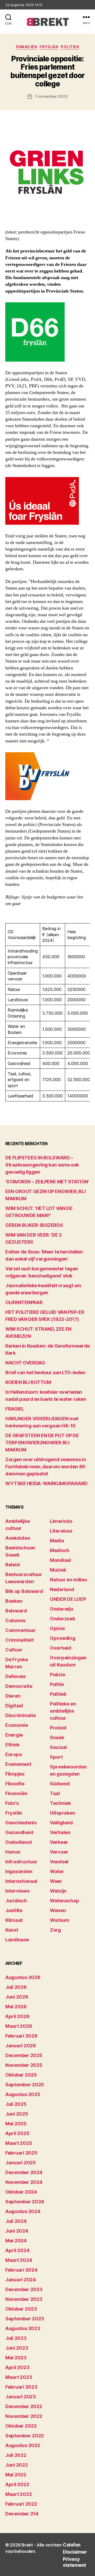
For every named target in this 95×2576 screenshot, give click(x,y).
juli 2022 (16, 2455)
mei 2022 (16, 2475)
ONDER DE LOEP (68, 1599)
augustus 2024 (23, 2211)
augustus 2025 (23, 2094)
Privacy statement (74, 2562)
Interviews (17, 1891)
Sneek (57, 1737)
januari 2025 (21, 2163)
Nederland (62, 1589)
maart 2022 (18, 2494)
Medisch (60, 1550)
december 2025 (24, 2055)
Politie (57, 1684)
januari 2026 (21, 2046)
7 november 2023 (51, 96)
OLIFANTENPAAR (24, 1302)
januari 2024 (21, 2280)
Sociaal (58, 1747)
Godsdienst (18, 1842)
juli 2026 (16, 1987)
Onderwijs (62, 1609)
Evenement (18, 1764)
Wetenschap (64, 1901)
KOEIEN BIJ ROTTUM (28, 1382)
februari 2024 (21, 2270)
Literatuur (61, 1531)
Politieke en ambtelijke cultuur (63, 1711)
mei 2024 (16, 2241)
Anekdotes (18, 1538)
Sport (56, 1757)
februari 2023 (21, 2387)
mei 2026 (16, 2007)
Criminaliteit (20, 1640)
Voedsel (59, 1862)
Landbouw (17, 1940)
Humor (13, 1852)
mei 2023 (16, 2358)
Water (57, 1871)
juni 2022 (17, 2465)
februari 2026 (21, 2036)
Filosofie (15, 1784)
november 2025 (24, 2065)
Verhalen (60, 1832)
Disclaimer (75, 2552)
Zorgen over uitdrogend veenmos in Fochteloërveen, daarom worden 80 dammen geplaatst (46, 1467)
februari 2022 (21, 2504)
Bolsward (16, 1611)
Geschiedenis (21, 1823)
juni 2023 (17, 2348)
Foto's (12, 1803)
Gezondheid (19, 1832)
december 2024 (24, 2172)
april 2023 (17, 2367)
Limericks (61, 1521)
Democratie (19, 1686)
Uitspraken (62, 1813)
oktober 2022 (21, 2426)
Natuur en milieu (68, 1580)
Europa (13, 1754)
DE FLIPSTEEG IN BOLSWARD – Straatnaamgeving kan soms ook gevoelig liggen (42, 1165)
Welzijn (58, 1891)
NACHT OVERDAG (25, 1363)
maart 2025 (19, 2143)
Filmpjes (15, 1774)
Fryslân (49, 47)
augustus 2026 (23, 1977)
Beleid (12, 1565)
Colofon (72, 2545)
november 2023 (24, 2299)
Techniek (60, 1803)
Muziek (58, 1570)
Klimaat (14, 1920)
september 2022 (25, 2436)
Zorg (55, 1930)
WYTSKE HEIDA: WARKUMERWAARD (46, 1483)
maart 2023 (19, 2377)
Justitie (14, 1910)
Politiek (70, 47)
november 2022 (24, 2416)
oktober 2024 (21, 2192)
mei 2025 (16, 2124)
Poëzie (57, 1675)
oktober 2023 (21, 2309)
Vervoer (59, 1852)
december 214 (22, 2514)
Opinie (57, 1628)
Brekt (27, 2545)
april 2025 (17, 2133)
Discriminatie (21, 1715)
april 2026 (17, 2016)
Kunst (12, 1930)
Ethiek (12, 1745)
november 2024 (24, 2182)
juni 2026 (17, 1997)
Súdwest (60, 1784)
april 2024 (17, 2250)
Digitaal (14, 1706)
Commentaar (20, 1630)
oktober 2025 (21, 2075)
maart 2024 (19, 2260)
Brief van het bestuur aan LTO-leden (45, 1372)
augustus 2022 (23, 2445)
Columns (15, 1620)
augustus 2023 (23, 2328)
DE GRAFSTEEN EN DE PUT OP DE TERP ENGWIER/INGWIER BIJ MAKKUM (42, 1443)
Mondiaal (60, 1560)
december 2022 (24, 2406)
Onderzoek (63, 1619)
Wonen (58, 1910)
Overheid (61, 1648)
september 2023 (25, 2319)
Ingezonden (19, 1871)
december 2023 (24, 2289)
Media (57, 1541)
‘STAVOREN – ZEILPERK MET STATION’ (47, 1182)
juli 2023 (16, 2338)
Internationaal (21, 1881)
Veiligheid (61, 1823)
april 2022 (17, 2484)
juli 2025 (16, 2104)
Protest (58, 1728)
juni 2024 (17, 2231)
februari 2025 (21, 2153)
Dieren (13, 1696)
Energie (14, 1735)
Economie (17, 1725)
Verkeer (59, 1842)
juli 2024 (16, 2221)
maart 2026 (19, 2026)
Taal (55, 1793)
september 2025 (25, 2085)
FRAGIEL (15, 1409)
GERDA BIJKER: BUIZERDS (34, 1225)
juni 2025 (17, 2114)
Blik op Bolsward (24, 1591)
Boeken (14, 1601)
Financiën (27, 47)
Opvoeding (63, 1638)
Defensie (15, 1676)
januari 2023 (21, 2397)
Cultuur (14, 1650)
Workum (60, 1920)
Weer (56, 1881)
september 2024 (25, 2202)
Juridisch (16, 1901)
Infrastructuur (21, 1862)
